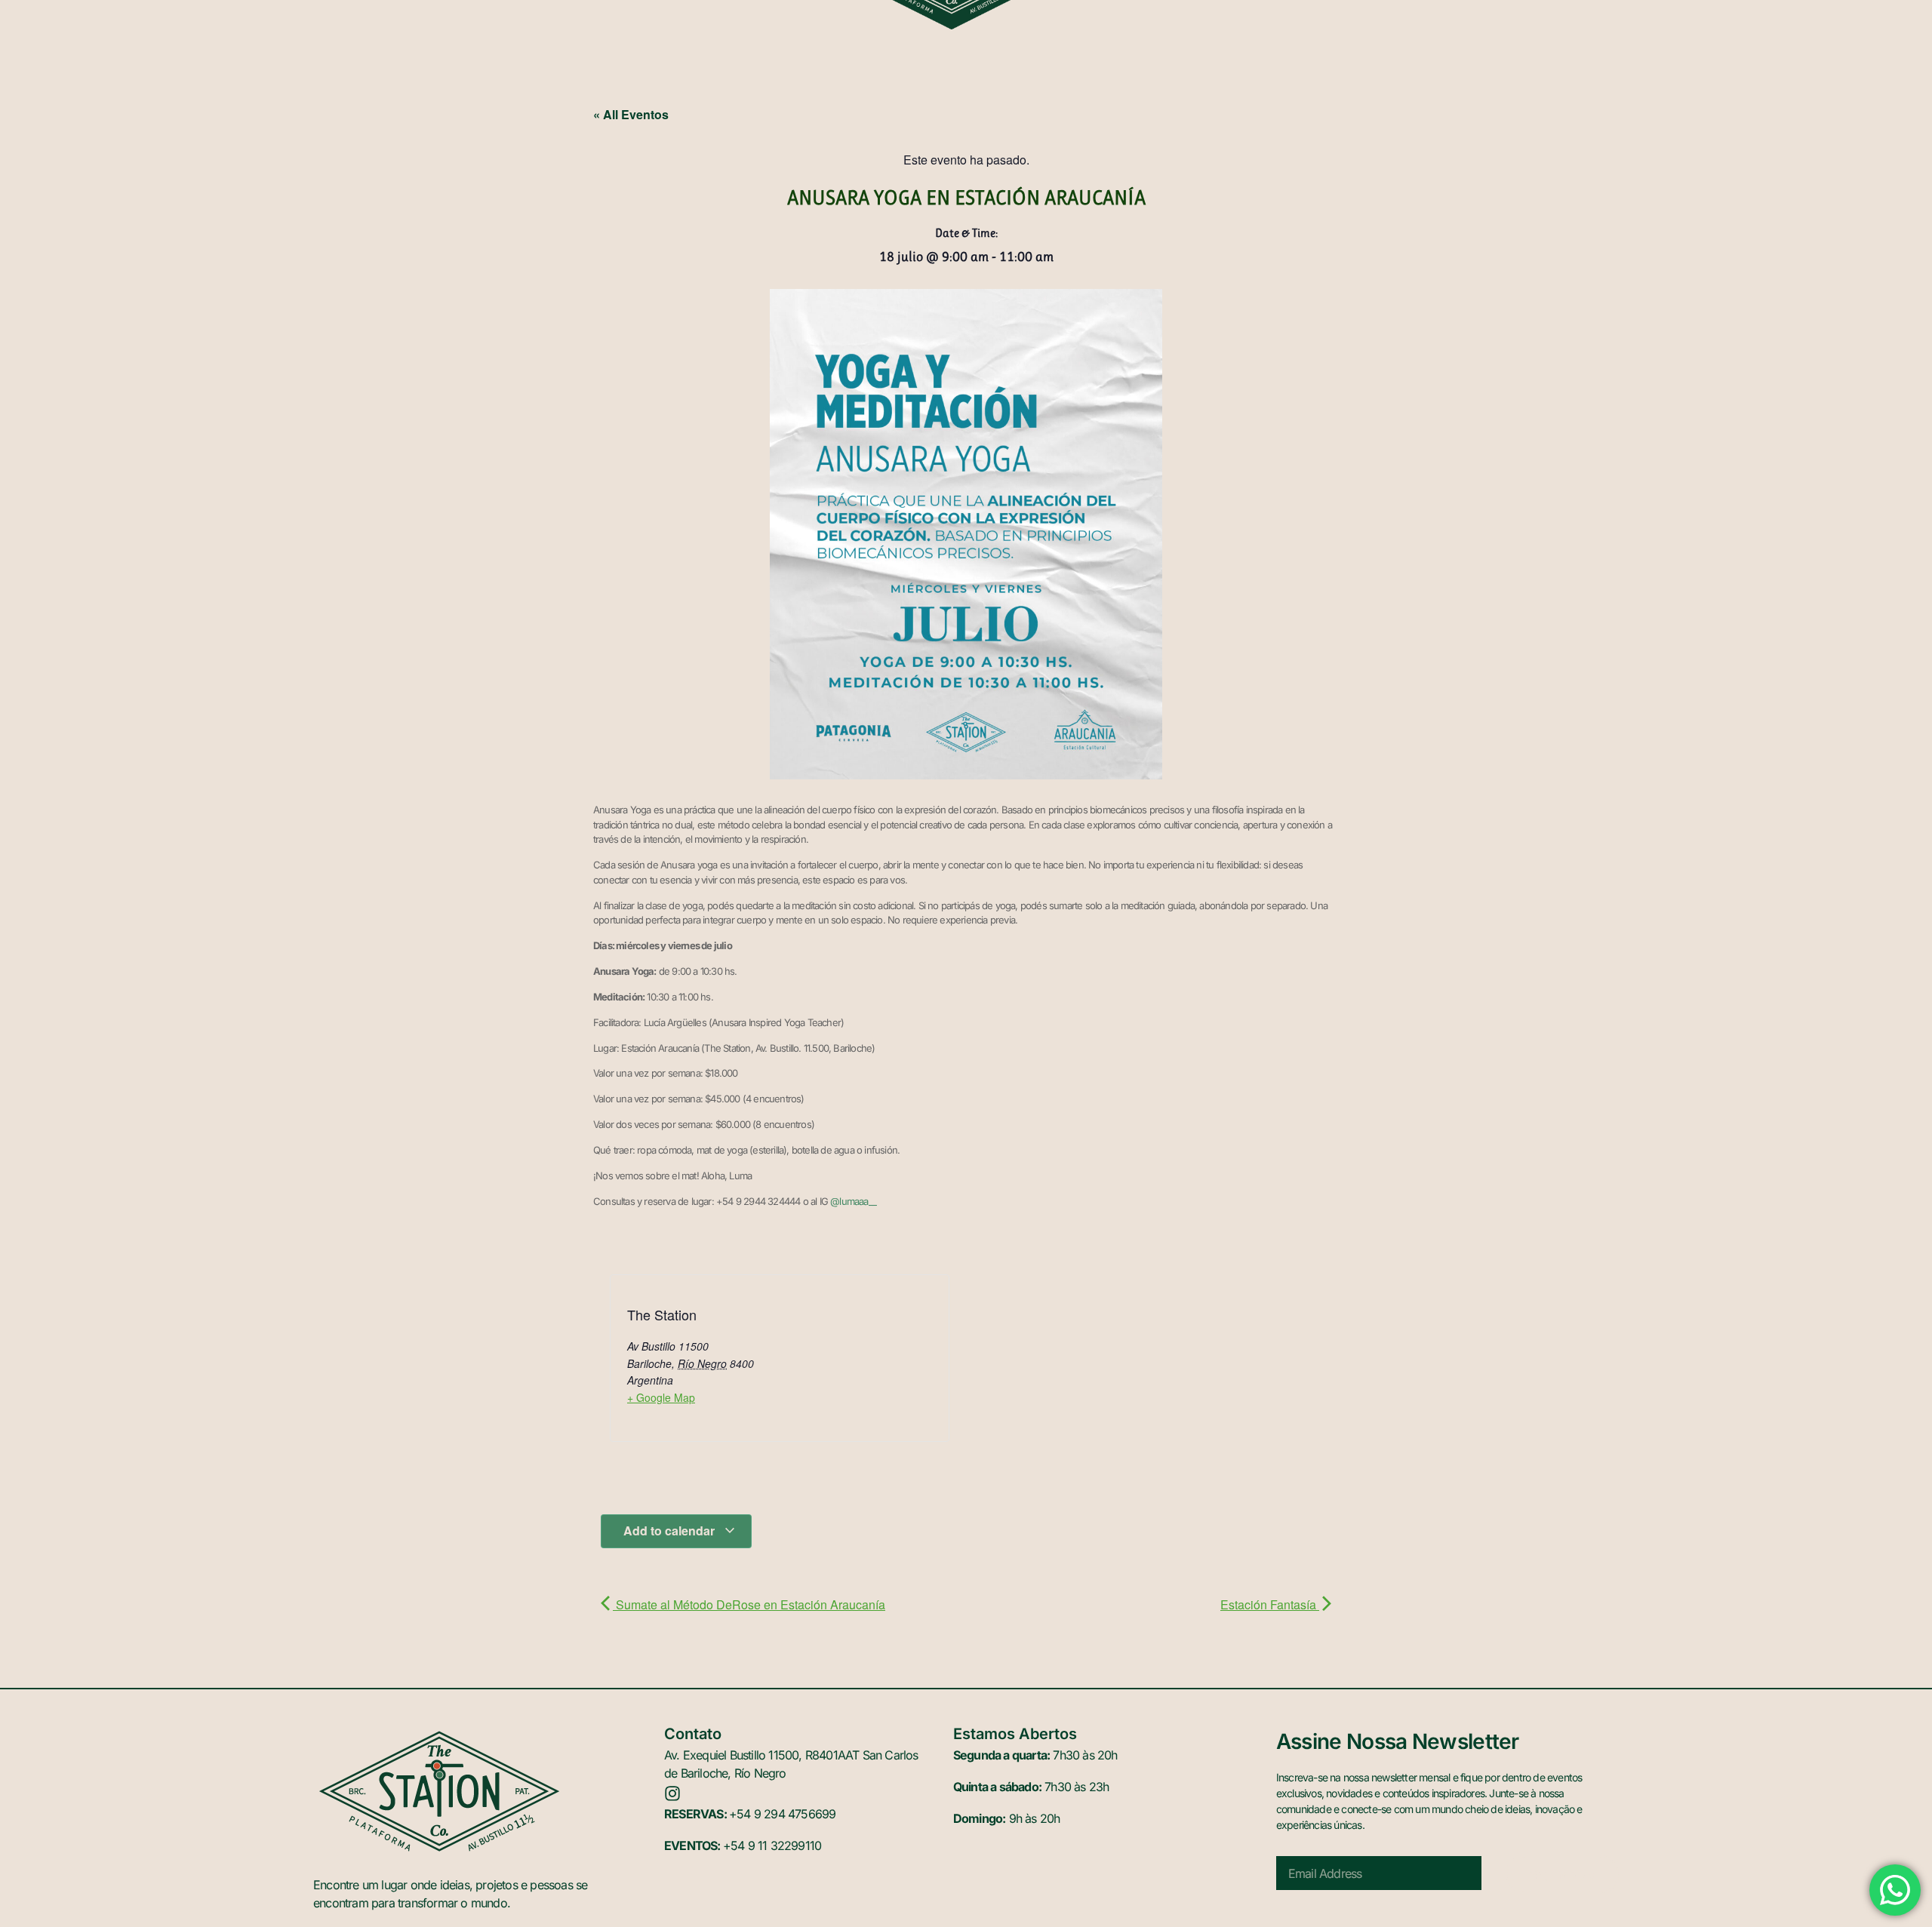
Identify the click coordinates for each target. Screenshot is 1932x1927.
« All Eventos (631, 114)
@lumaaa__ (853, 1201)
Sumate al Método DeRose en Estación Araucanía (749, 1604)
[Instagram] (672, 1793)
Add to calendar (671, 1531)
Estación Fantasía (1270, 1604)
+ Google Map (661, 1397)
